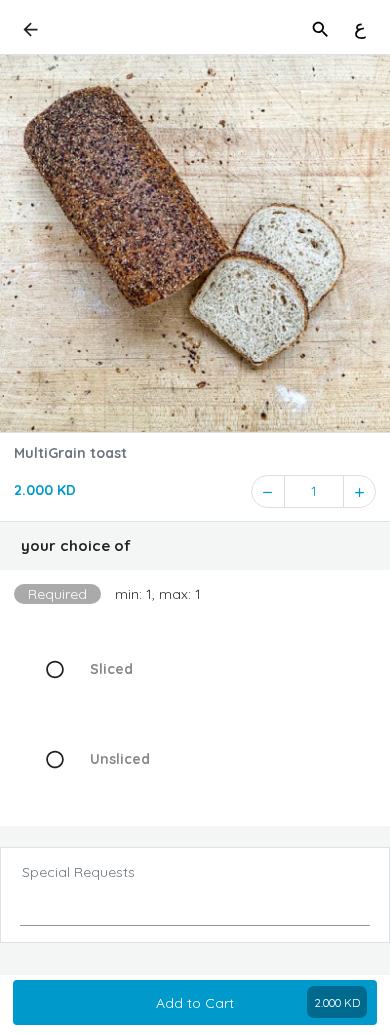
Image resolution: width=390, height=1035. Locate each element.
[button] (195, 546)
